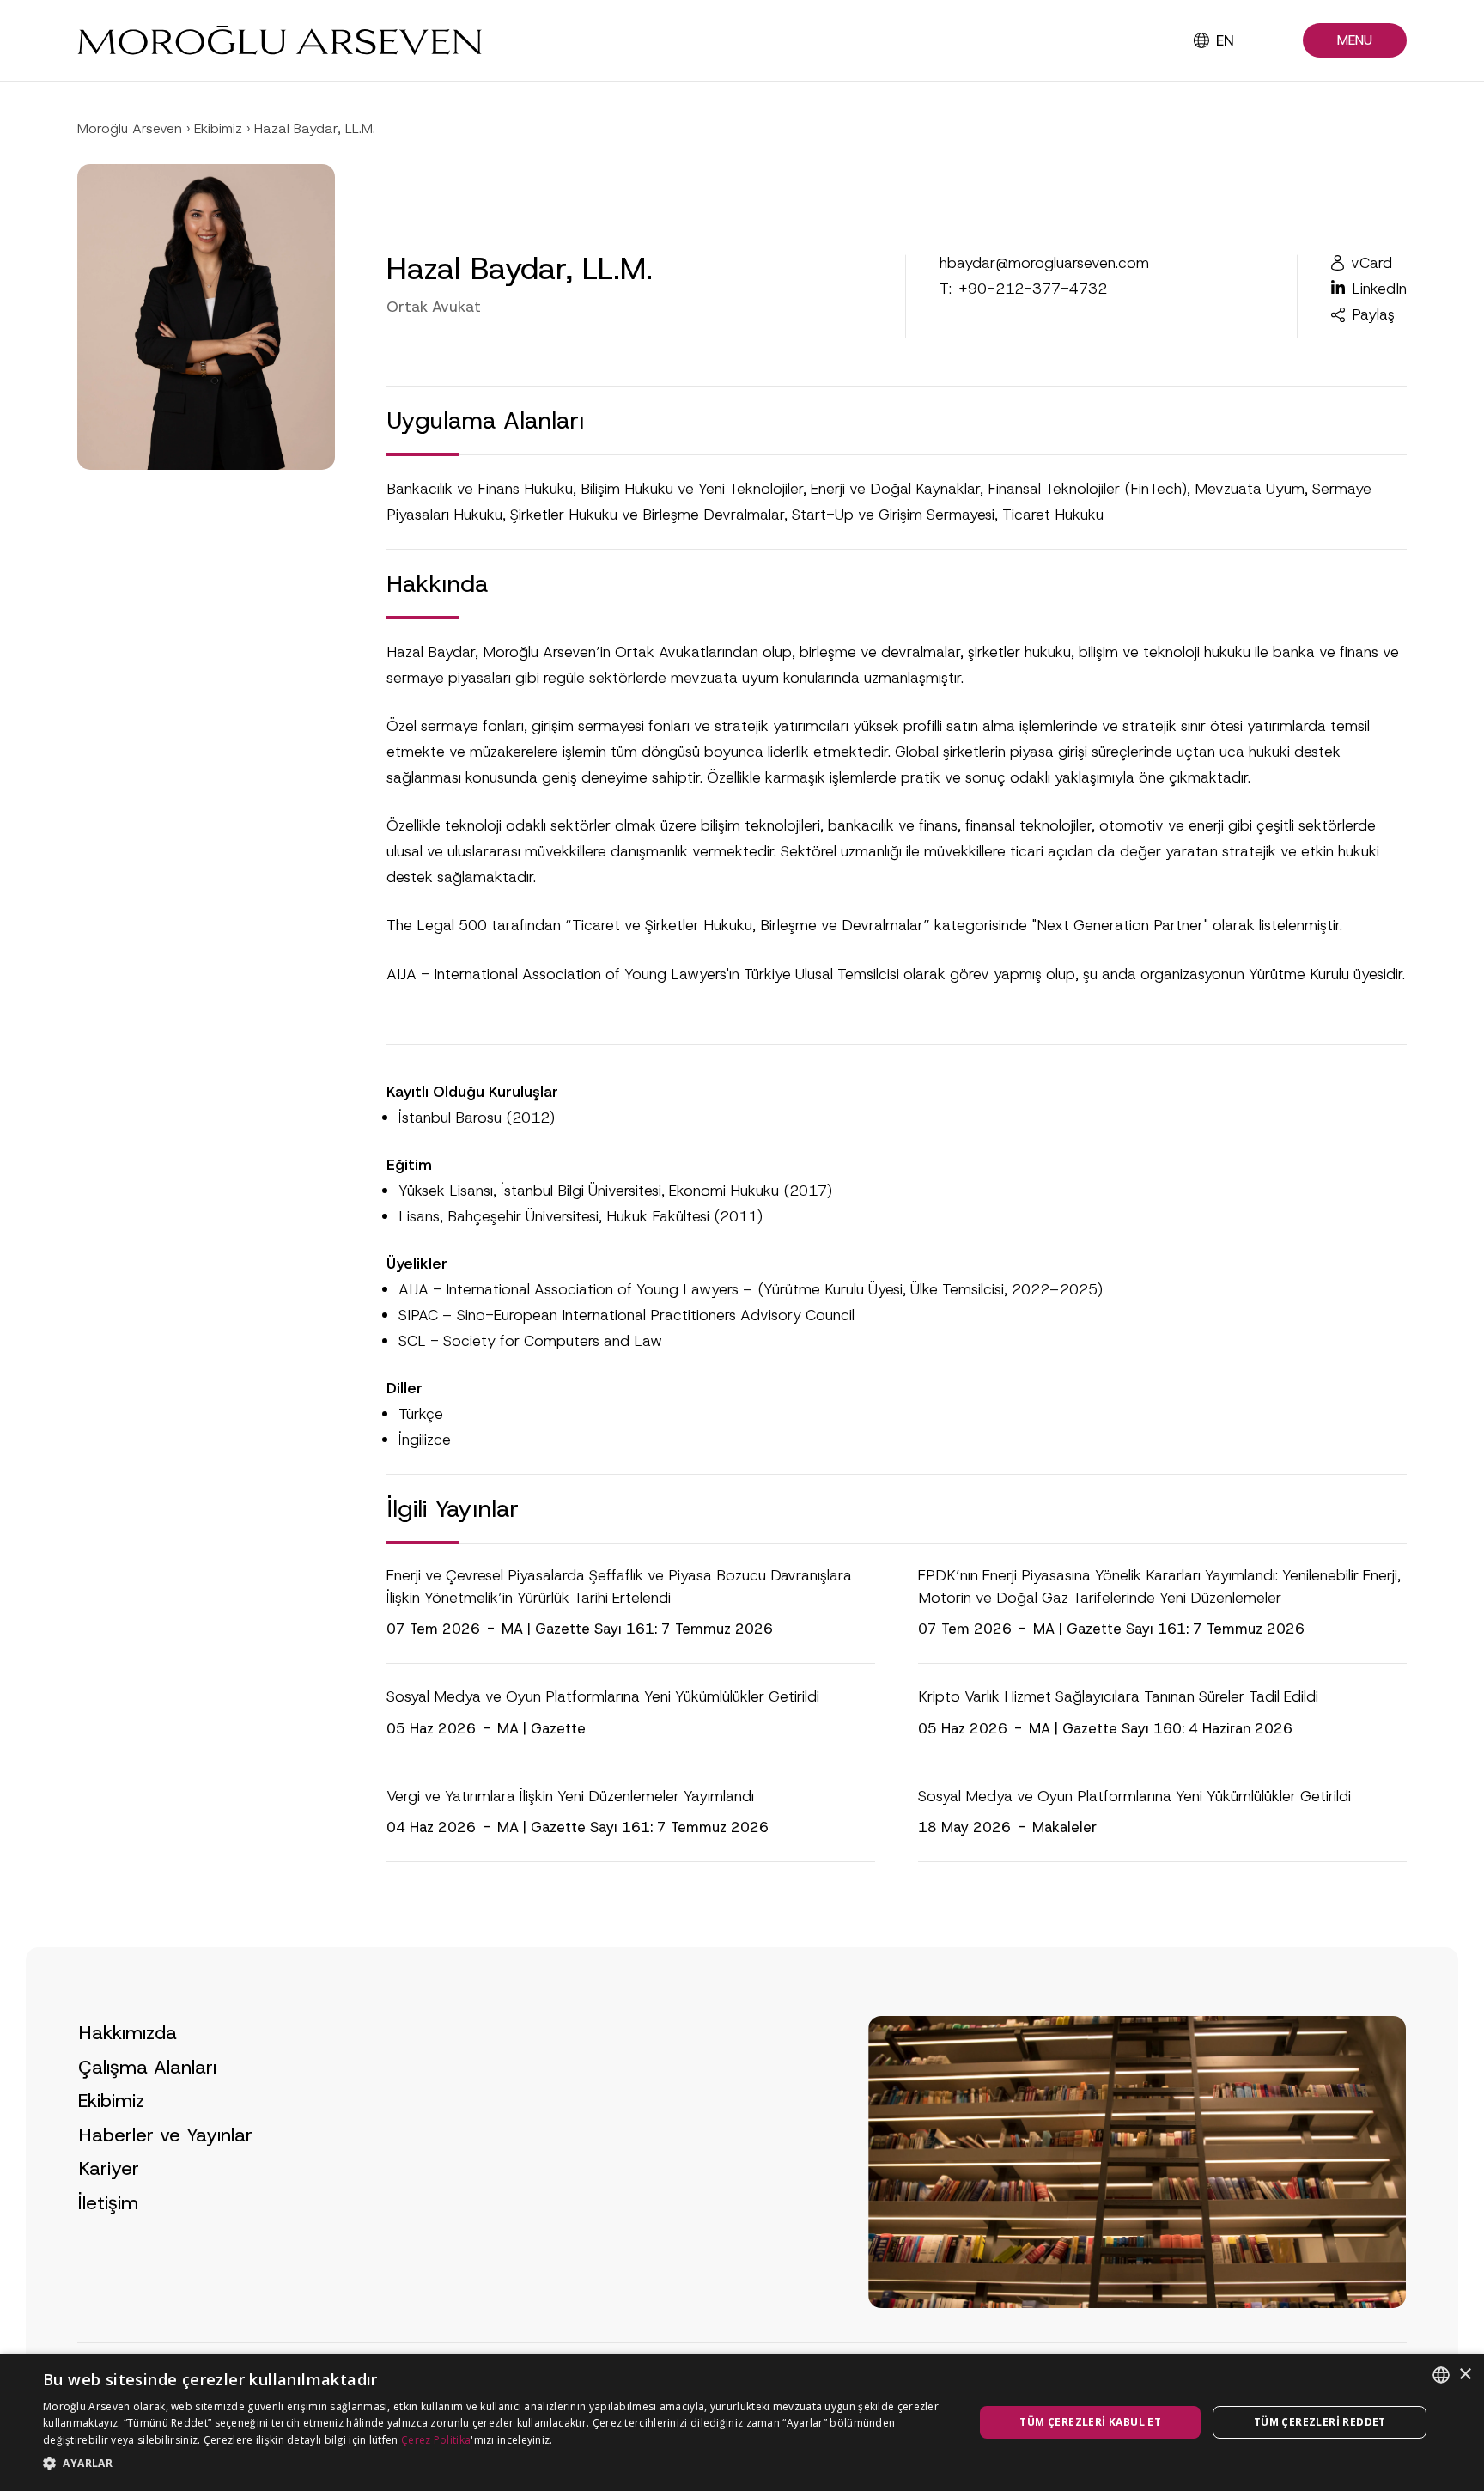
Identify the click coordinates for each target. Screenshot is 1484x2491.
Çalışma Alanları (147, 2067)
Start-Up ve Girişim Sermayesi (893, 515)
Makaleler (1064, 1827)
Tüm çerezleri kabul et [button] (1090, 2422)
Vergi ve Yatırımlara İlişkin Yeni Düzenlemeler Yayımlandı (570, 1796)
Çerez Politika (436, 2440)
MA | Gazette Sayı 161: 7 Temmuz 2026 (637, 1629)
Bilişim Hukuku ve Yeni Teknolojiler (692, 489)
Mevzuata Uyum (1250, 489)
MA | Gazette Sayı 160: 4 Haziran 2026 (1161, 1728)
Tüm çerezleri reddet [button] (1320, 2422)
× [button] (1465, 2375)
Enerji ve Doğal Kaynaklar (895, 489)
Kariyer (109, 2168)
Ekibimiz (218, 128)
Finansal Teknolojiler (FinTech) (1087, 489)
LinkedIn (1379, 289)
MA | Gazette (541, 1728)
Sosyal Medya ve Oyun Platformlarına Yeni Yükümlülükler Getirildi (603, 1696)
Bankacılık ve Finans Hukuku (480, 489)
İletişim (108, 2203)
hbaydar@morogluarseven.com (1044, 263)
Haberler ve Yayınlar (165, 2135)
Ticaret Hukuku (1053, 515)
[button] (1355, 41)
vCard (1371, 263)
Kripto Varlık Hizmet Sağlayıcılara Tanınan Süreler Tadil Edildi (1118, 1696)
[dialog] (742, 2422)
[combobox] (1441, 2375)
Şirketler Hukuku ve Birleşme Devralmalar (647, 515)
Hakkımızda (128, 2033)
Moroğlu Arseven (130, 128)
